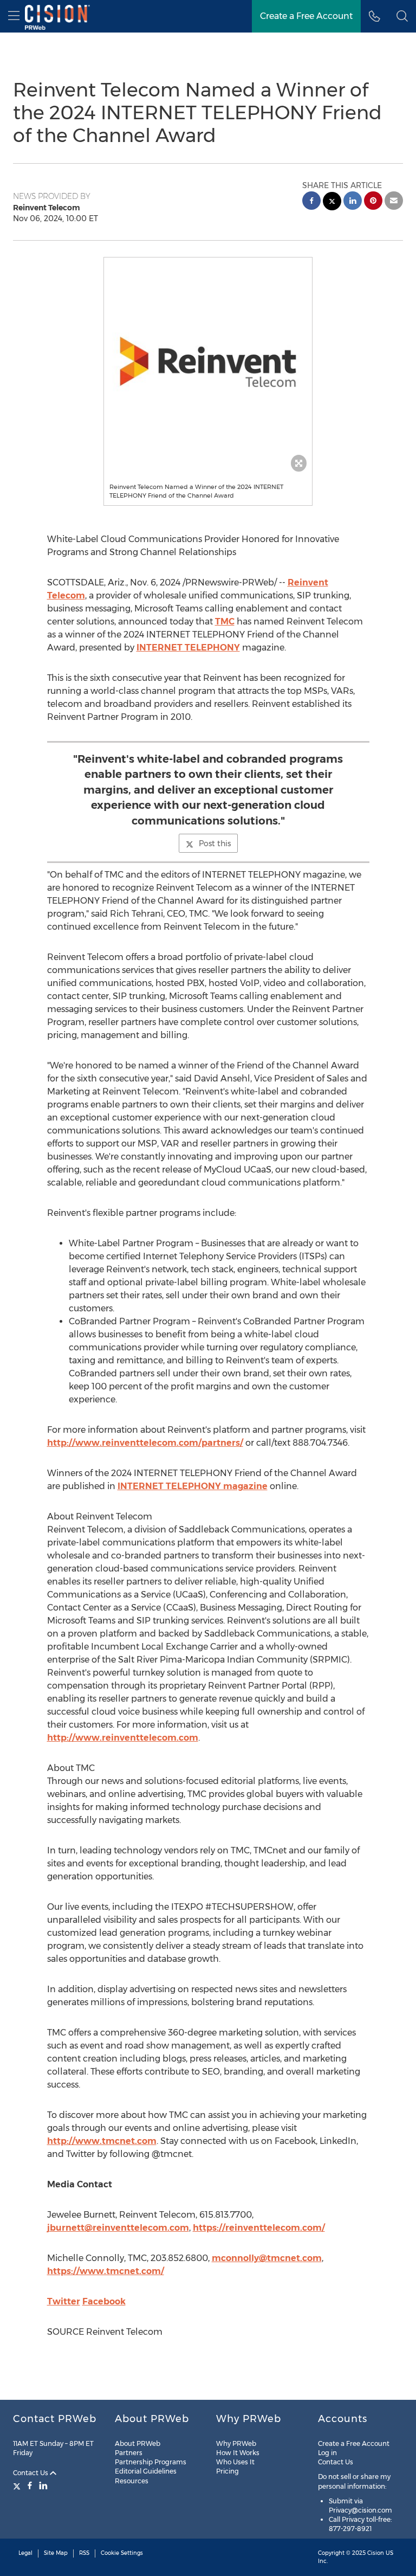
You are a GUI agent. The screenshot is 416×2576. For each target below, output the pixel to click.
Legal (25, 2553)
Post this (215, 843)
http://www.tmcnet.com (102, 2141)
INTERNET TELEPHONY (188, 648)
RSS (84, 2553)
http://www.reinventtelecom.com (123, 1738)
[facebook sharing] (311, 202)
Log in (327, 2453)
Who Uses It (235, 2462)
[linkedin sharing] (353, 202)
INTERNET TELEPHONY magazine (193, 1486)
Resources (132, 2481)
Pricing (227, 2471)
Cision (376, 2553)
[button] (208, 362)
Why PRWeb (236, 2443)
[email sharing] (394, 202)
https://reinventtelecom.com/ (259, 2228)
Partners (129, 2453)
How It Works (238, 2453)
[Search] (402, 16)
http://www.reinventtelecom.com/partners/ (145, 1443)
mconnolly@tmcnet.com (267, 2258)
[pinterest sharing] (373, 202)
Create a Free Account (306, 16)
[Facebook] (30, 2485)
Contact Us (31, 2473)
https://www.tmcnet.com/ (106, 2271)
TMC (225, 622)
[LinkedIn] (43, 2485)
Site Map (56, 2553)
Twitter (64, 2301)
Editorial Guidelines (146, 2471)
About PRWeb (138, 2443)
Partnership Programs (151, 2462)
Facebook (104, 2301)
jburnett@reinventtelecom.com (118, 2228)
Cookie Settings (122, 2553)
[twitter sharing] (332, 202)
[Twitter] (18, 2485)
